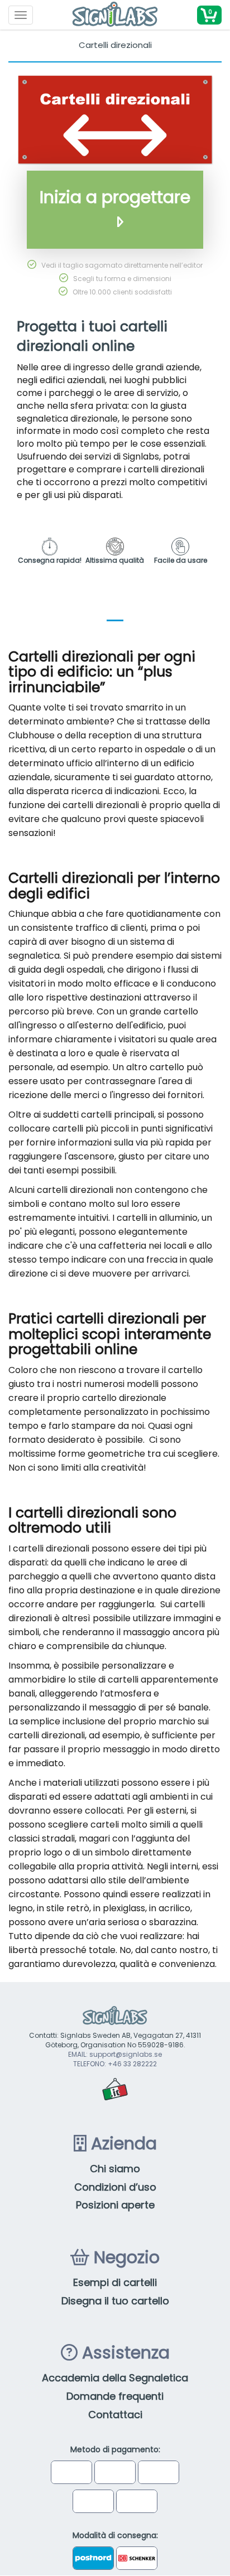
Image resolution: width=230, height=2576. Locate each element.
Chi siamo (115, 2169)
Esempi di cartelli (115, 2282)
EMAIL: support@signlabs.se (115, 2054)
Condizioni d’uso (115, 2187)
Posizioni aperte (115, 2205)
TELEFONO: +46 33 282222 (115, 2064)
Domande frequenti (115, 2396)
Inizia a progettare (115, 197)
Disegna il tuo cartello (115, 2301)
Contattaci (115, 2415)
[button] (209, 15)
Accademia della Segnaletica (115, 2378)
